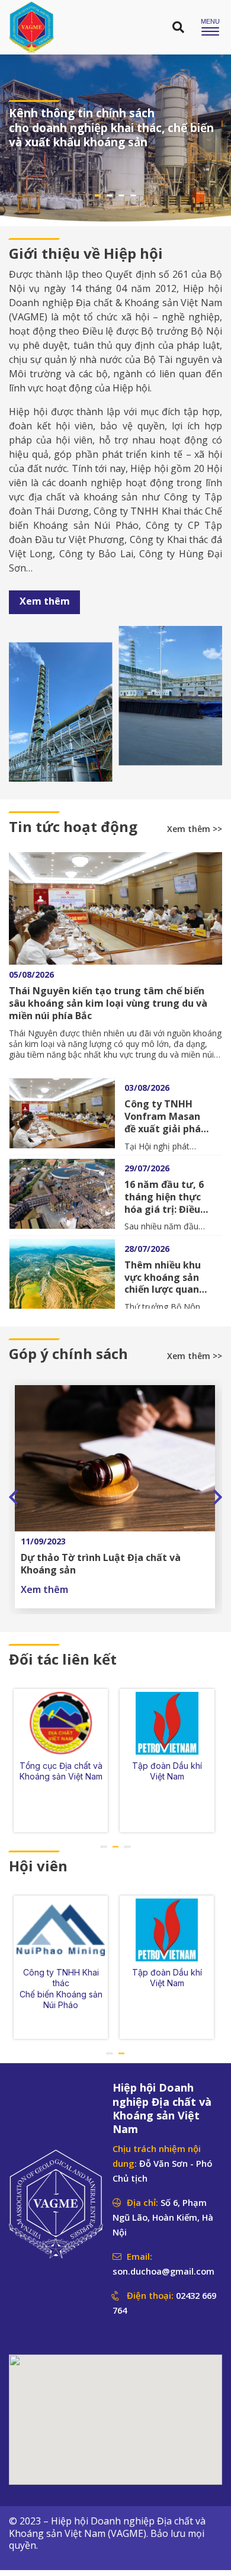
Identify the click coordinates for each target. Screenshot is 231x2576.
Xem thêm (45, 601)
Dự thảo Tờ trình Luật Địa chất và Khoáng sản (101, 1564)
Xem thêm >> (195, 829)
